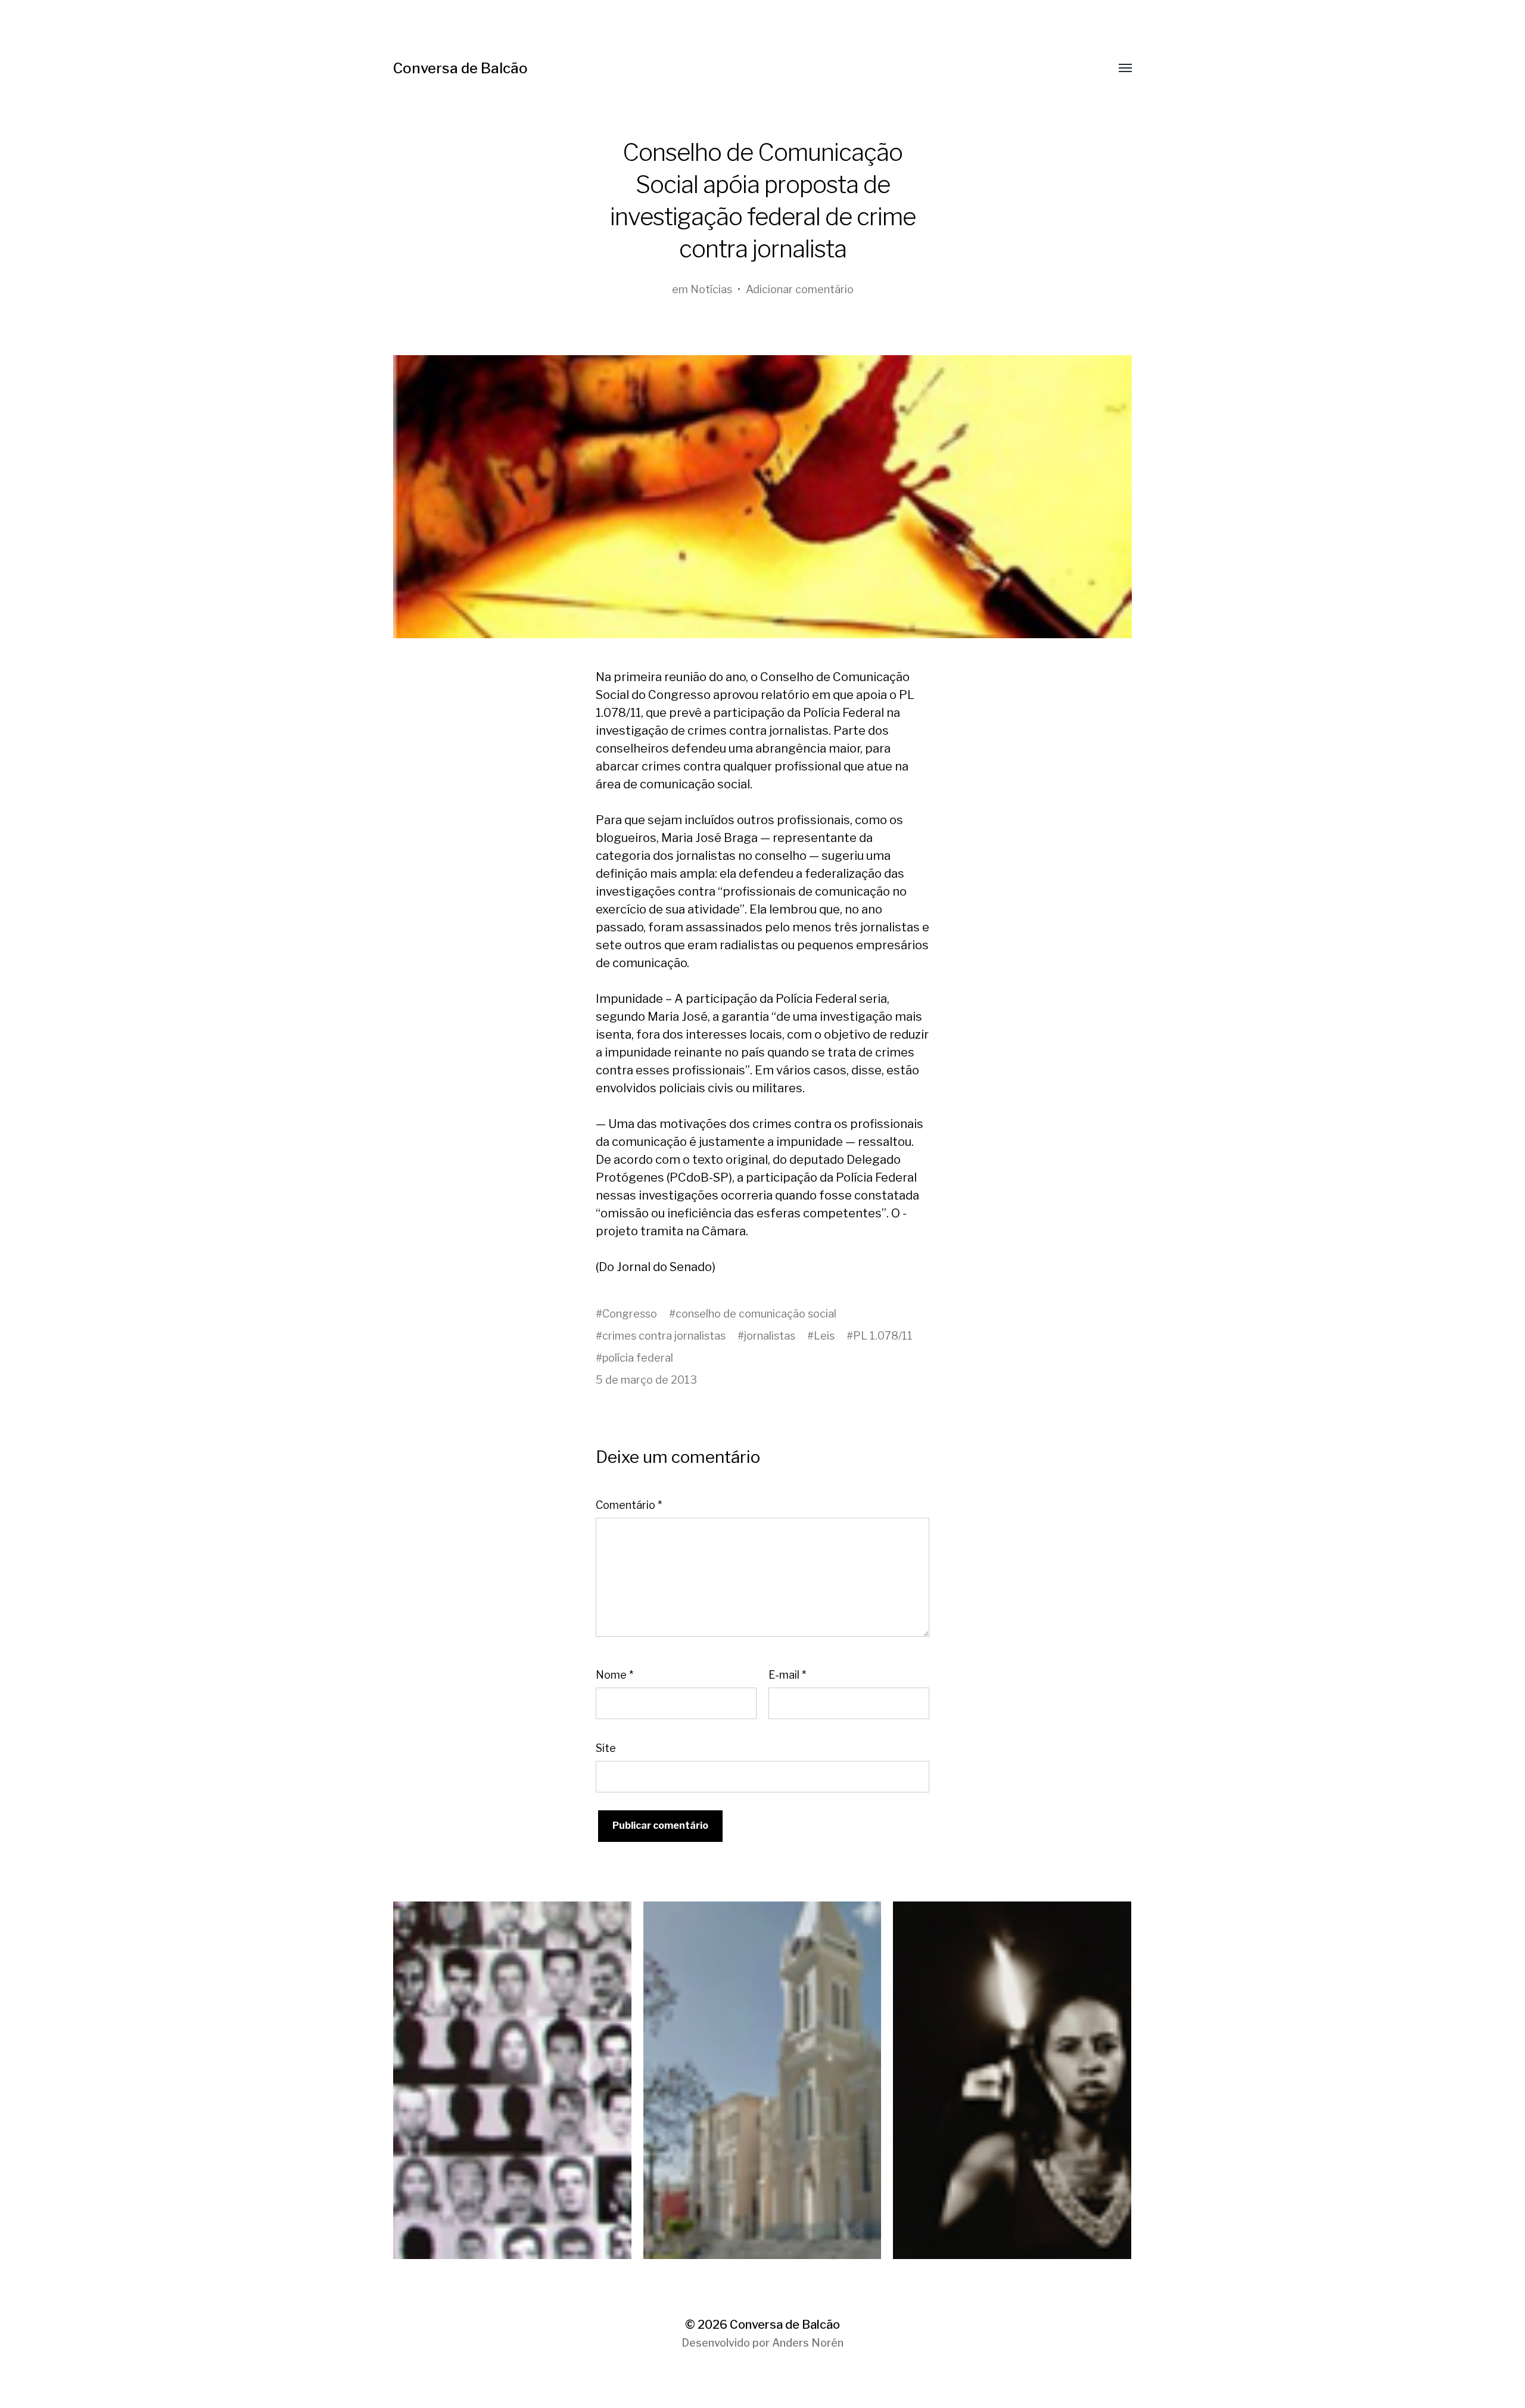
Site (606, 1748)
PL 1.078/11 (883, 1336)
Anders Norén (808, 2343)
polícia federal (638, 1358)
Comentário (629, 1505)
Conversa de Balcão (460, 68)
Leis (824, 1336)
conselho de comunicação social (756, 1314)
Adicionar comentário (800, 289)
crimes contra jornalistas (664, 1336)
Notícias (711, 289)
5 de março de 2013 (646, 1380)
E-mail (787, 1675)
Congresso (630, 1314)
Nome (614, 1675)
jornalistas (770, 1336)
